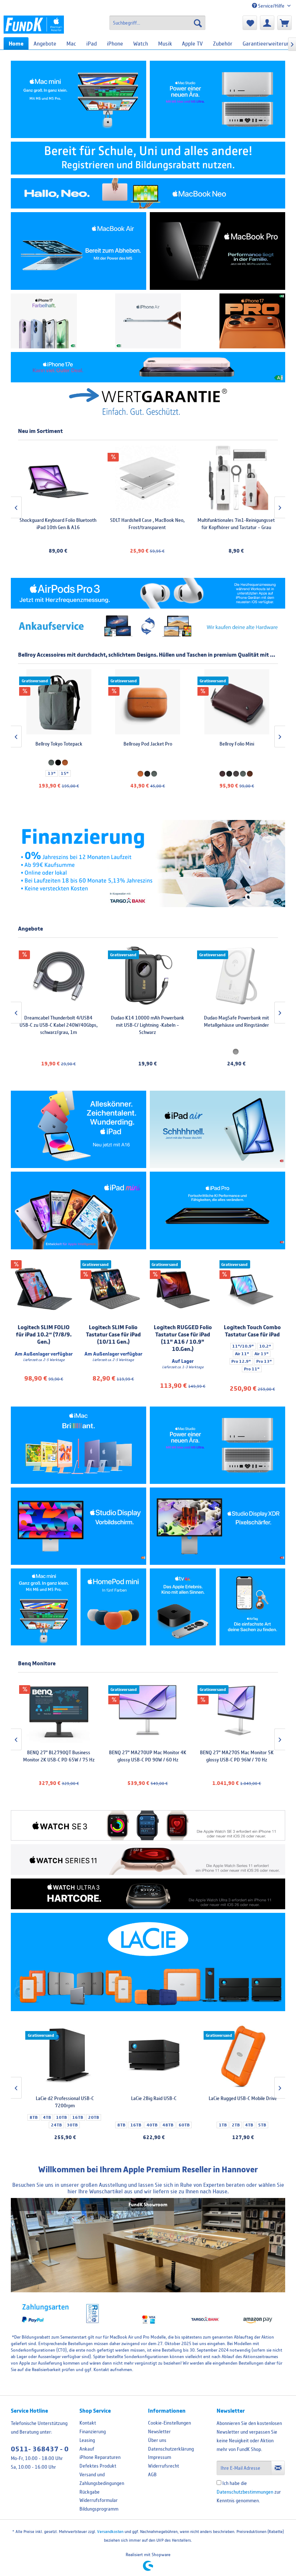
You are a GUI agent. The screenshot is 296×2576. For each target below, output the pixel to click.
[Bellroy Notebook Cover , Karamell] (236, 702)
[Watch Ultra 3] (148, 1894)
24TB (228, 2125)
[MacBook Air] (79, 251)
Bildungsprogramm (99, 2509)
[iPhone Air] (148, 321)
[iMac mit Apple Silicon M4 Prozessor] (79, 1445)
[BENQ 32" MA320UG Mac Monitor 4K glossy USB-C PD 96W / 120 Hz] (236, 1710)
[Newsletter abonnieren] (278, 2468)
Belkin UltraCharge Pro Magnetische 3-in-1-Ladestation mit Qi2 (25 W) (147, 1021)
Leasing (87, 2440)
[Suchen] (198, 23)
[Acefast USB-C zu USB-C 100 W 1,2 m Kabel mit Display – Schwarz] (236, 478)
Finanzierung (93, 2431)
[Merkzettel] (250, 23)
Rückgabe (90, 2492)
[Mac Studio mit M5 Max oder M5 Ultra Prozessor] (217, 99)
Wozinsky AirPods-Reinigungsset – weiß (58, 524)
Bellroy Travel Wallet (147, 744)
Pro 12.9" (241, 1361)
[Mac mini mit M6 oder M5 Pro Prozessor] (79, 99)
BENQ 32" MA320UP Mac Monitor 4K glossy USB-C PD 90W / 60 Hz (147, 1756)
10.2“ (265, 1346)
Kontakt (88, 2423)
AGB (152, 2474)
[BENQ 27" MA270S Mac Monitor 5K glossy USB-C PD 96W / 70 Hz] (58, 1710)
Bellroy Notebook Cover (236, 744)
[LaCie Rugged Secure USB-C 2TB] (59, 2056)
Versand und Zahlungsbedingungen (102, 2479)
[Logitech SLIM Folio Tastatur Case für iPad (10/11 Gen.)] (114, 1289)
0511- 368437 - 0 (40, 2449)
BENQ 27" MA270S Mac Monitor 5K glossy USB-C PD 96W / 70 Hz (58, 1756)
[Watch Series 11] (148, 1860)
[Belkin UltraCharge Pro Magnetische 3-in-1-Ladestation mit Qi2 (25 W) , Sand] (147, 976)
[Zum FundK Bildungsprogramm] (148, 158)
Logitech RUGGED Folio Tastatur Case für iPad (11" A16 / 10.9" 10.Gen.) (183, 1338)
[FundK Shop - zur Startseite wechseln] (34, 25)
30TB (244, 2125)
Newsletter (159, 2431)
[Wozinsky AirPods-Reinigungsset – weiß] (58, 478)
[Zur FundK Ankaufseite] (148, 626)
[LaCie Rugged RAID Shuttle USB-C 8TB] (148, 2056)
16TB (250, 2117)
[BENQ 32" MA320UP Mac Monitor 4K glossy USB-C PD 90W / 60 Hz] (147, 1710)
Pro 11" (252, 1369)
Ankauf (87, 2449)
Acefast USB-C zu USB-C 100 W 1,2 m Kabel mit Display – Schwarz (236, 524)
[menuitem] (158, 23)
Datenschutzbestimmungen (245, 2492)
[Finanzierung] (148, 864)
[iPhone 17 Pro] (253, 321)
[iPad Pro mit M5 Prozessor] (217, 1210)
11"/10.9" (243, 1346)
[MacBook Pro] (217, 251)
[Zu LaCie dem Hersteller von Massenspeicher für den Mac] (148, 1962)
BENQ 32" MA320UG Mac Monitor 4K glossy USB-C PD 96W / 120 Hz (236, 1756)
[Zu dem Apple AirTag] (253, 1607)
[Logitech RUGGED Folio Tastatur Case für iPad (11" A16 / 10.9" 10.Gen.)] (183, 1289)
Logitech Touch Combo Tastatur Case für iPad (252, 1331)
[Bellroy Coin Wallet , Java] (58, 702)
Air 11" (242, 1354)
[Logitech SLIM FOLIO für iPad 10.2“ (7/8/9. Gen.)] (44, 1289)
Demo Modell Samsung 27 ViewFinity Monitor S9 (236, 1021)
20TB (266, 2117)
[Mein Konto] (267, 23)
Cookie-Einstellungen (169, 2423)
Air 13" (262, 1354)
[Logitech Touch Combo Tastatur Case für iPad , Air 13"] (253, 1289)
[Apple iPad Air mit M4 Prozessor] (217, 1129)
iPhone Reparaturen (100, 2457)
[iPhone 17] (44, 321)
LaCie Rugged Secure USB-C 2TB (59, 2098)
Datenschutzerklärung (171, 2449)
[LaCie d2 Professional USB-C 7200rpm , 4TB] (237, 2056)
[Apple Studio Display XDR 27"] (217, 1526)
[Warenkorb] (284, 23)
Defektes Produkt (98, 2466)
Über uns (157, 2440)
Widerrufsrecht (164, 2466)
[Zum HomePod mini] (114, 1607)
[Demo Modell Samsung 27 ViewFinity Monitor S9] (236, 976)
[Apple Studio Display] (79, 1526)
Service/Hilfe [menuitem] (271, 6)
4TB (219, 2117)
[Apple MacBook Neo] (148, 194)
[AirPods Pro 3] (148, 593)
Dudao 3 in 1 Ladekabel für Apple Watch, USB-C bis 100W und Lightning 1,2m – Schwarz (147, 527)
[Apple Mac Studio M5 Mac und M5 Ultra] (217, 1445)
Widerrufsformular (99, 2500)
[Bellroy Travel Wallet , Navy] (147, 702)
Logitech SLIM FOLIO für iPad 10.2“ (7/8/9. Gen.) (44, 1334)
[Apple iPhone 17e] (148, 367)
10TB (234, 2117)
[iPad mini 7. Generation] (79, 1210)
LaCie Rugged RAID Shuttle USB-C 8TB (148, 2102)
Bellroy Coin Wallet (58, 744)
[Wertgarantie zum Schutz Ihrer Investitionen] (148, 401)
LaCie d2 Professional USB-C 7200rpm (237, 2102)
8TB (206, 2117)
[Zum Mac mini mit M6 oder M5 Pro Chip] (44, 1607)
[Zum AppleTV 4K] (183, 1607)
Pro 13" (264, 1361)
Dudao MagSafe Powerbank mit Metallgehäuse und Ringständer (58, 1021)
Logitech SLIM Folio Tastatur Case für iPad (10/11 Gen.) (113, 1334)
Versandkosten (110, 2531)
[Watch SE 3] (148, 1826)
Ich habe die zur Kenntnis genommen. (249, 2492)
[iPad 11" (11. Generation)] (79, 1129)
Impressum (160, 2457)
